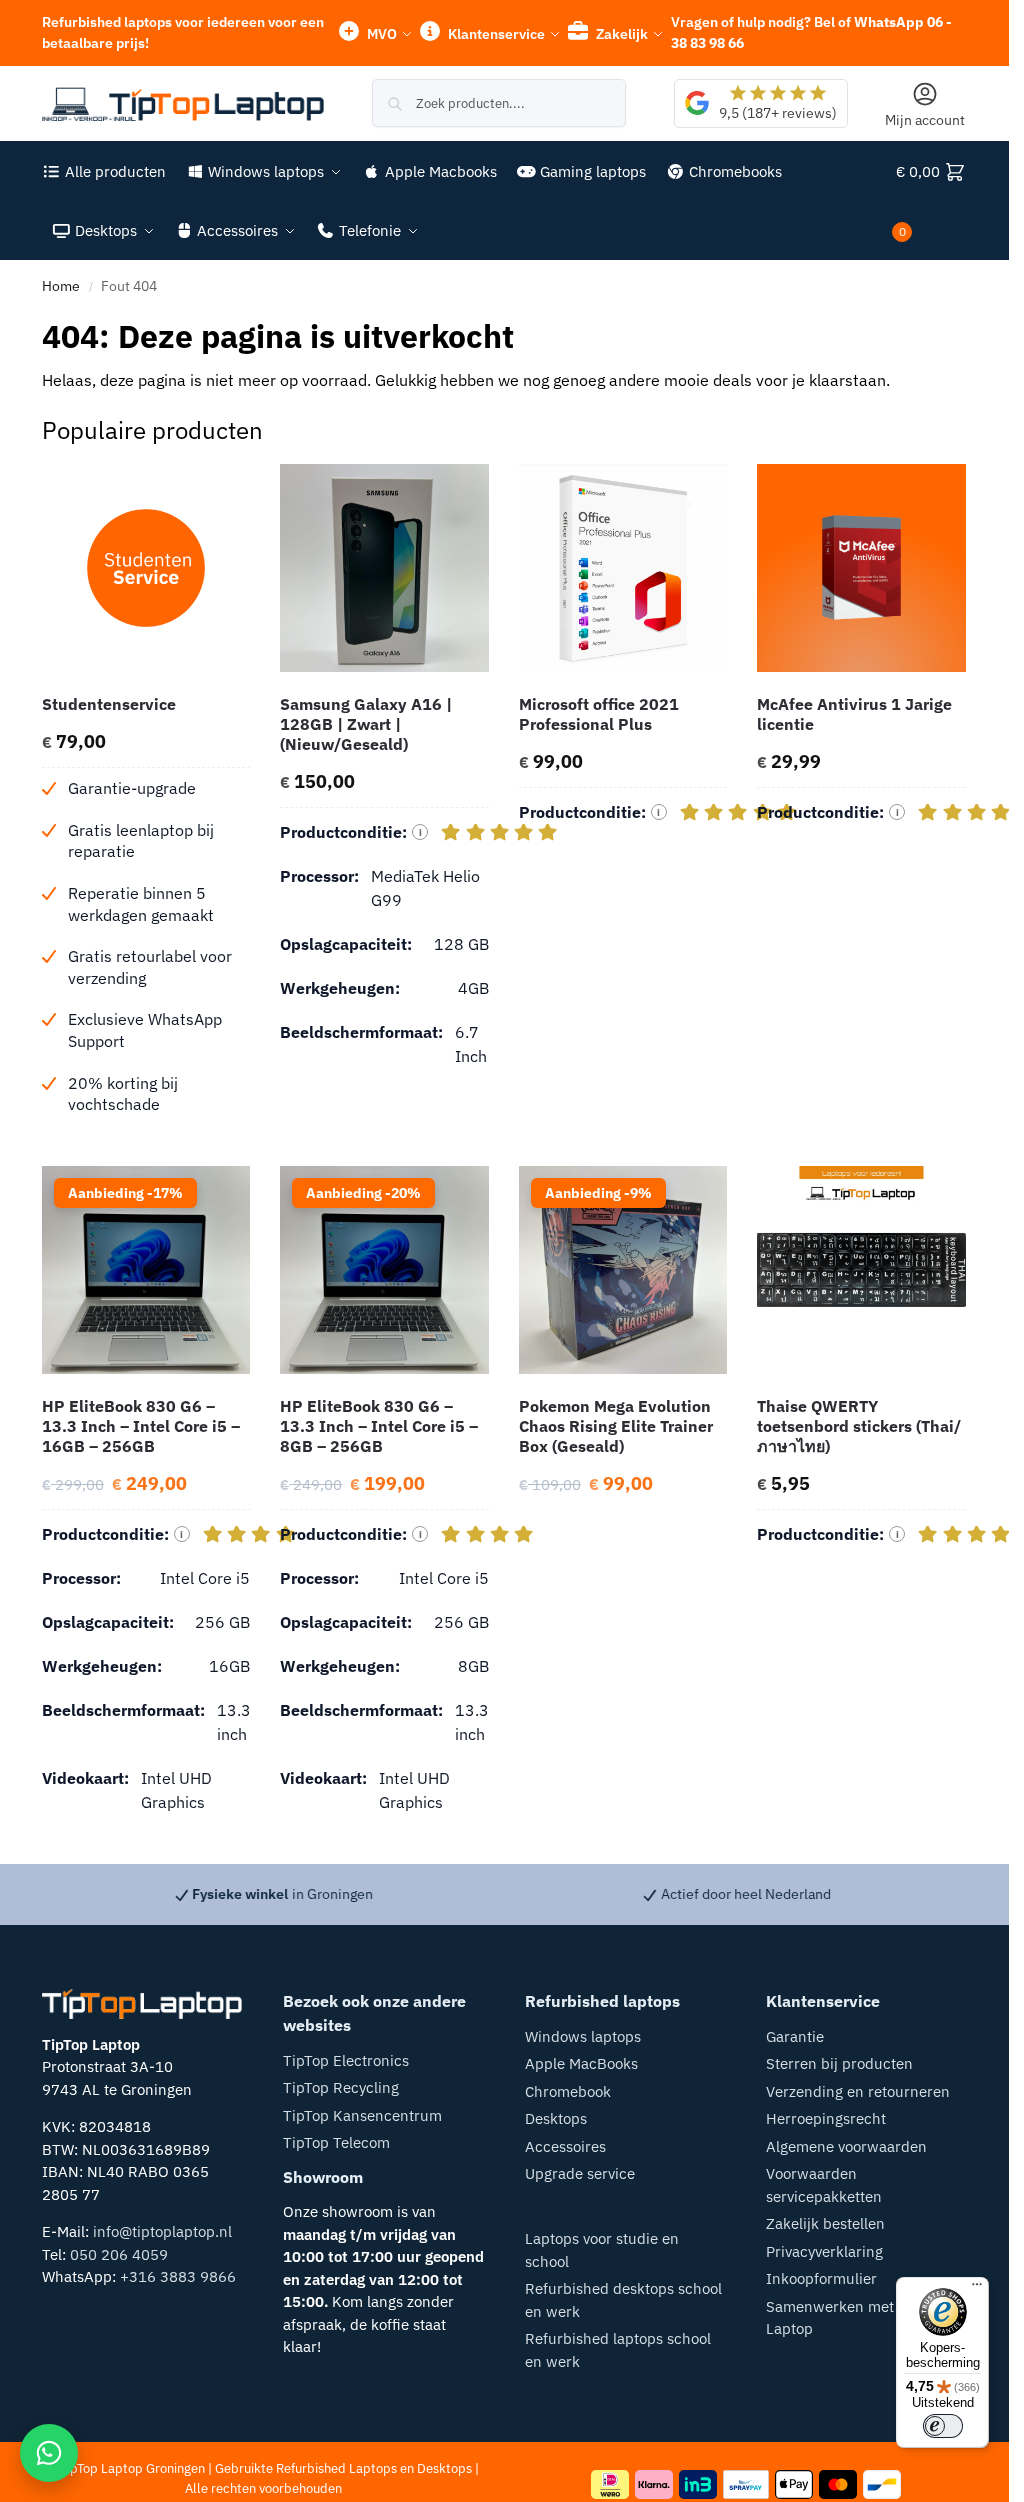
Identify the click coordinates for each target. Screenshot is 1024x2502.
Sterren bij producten (839, 2063)
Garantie (795, 2036)
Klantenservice (495, 34)
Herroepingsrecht (826, 2118)
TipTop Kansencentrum (362, 2115)
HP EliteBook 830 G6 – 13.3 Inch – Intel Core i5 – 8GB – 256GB (379, 1426)
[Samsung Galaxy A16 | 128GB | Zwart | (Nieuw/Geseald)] (384, 568)
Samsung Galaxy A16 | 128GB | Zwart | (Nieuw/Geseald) (366, 724)
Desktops (556, 2118)
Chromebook (568, 2091)
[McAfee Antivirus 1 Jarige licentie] (861, 568)
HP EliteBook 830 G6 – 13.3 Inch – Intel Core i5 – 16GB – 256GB (141, 1426)
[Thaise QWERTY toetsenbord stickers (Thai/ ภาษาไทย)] (861, 1270)
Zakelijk (620, 34)
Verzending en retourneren (858, 2091)
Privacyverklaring (824, 2251)
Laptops (373, 2468)
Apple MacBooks (581, 2063)
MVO (380, 34)
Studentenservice (109, 704)
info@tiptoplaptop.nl (162, 2231)
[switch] (943, 2426)
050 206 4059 (119, 2254)
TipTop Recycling (341, 2087)
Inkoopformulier (821, 2278)
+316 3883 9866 (178, 2276)
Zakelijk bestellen (825, 2223)
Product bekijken (146, 1146)
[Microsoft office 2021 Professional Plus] (623, 568)
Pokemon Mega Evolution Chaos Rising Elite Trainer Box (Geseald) (616, 1426)
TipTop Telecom (336, 2142)
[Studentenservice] (146, 568)
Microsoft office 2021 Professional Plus (599, 714)
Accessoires (565, 2146)
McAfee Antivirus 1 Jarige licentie (854, 714)
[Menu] (977, 2289)
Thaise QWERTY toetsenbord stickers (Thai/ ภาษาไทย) (859, 1426)
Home (61, 286)
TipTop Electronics (346, 2060)
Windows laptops (583, 2036)
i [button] (420, 832)
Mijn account (925, 120)
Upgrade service (580, 2173)
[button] (931, 201)
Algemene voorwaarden (846, 2146)
